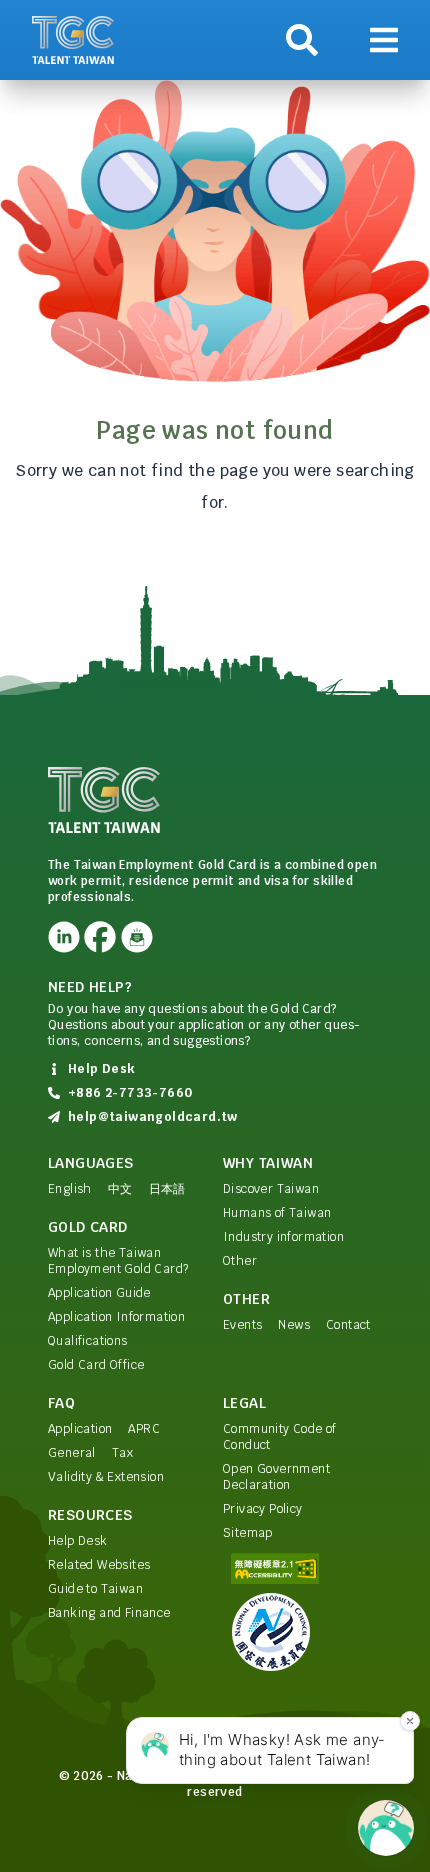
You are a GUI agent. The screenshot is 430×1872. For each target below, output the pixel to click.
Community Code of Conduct (280, 1437)
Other (240, 1261)
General (72, 1453)
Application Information (116, 1317)
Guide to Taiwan (95, 1589)
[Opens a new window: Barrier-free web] (302, 1568)
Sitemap (248, 1533)
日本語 (167, 1189)
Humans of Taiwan (277, 1213)
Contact (348, 1325)
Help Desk (78, 1541)
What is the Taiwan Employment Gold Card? (118, 1261)
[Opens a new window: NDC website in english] (302, 1632)
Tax (122, 1453)
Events (242, 1325)
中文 (120, 1189)
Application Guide (99, 1293)
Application (80, 1429)
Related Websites (99, 1565)
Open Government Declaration (276, 1477)
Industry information (283, 1237)
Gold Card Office (96, 1365)
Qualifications (88, 1341)
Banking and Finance (109, 1613)
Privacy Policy (263, 1509)
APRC (144, 1429)
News (294, 1325)
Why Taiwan (268, 1163)
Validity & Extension (106, 1477)
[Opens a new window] (64, 937)
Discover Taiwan (271, 1189)
